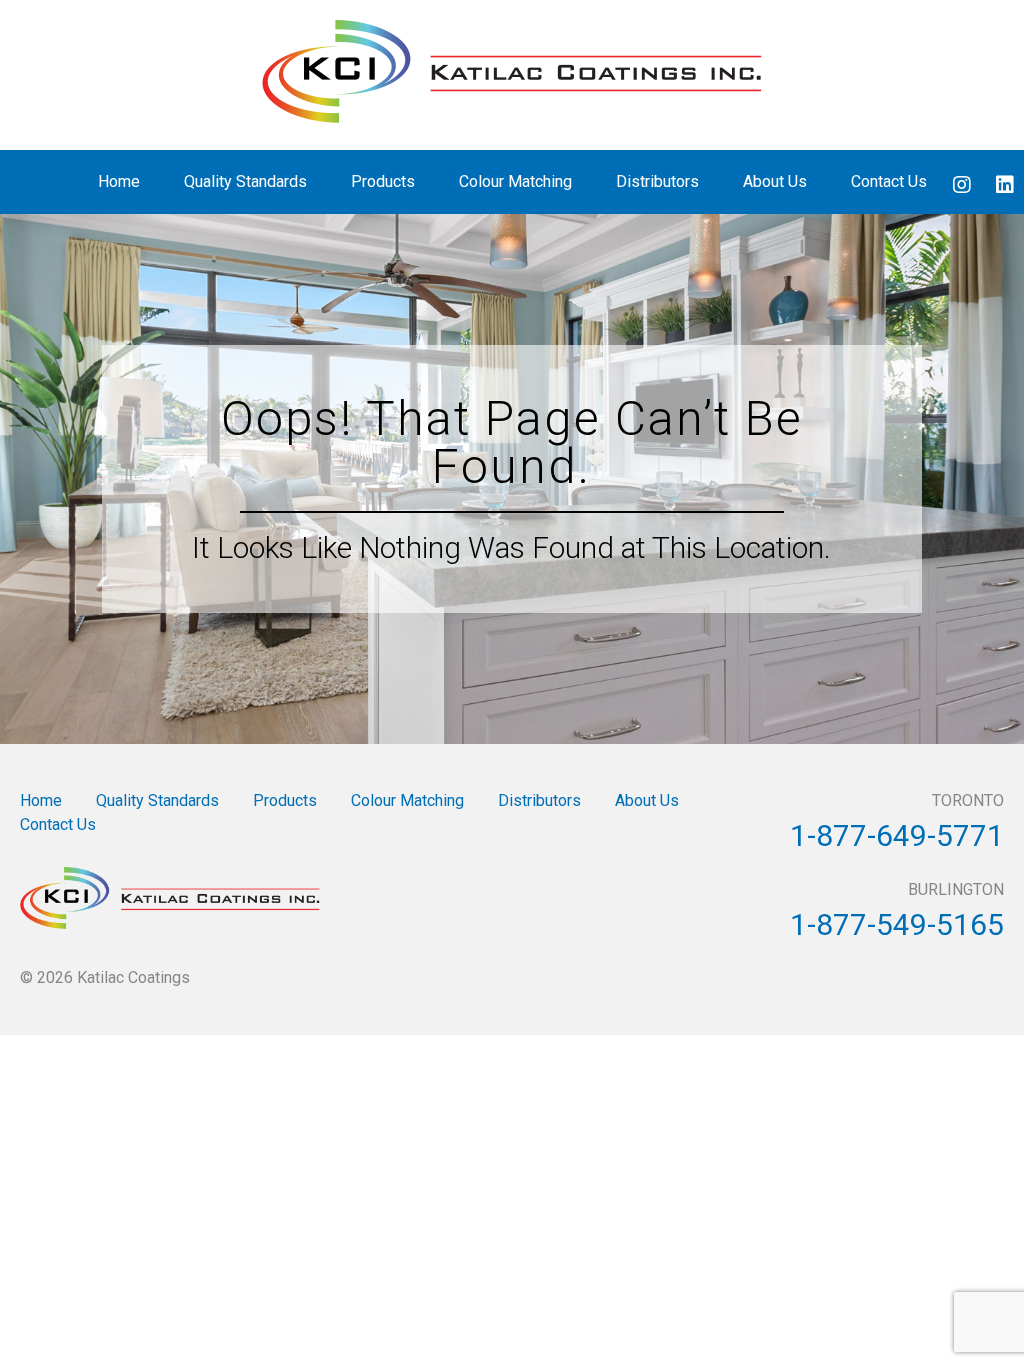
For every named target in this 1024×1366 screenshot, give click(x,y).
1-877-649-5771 (897, 835)
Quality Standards (245, 181)
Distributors (657, 181)
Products (383, 181)
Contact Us (889, 181)
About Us (775, 181)
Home (119, 181)
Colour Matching (515, 181)
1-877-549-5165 (897, 924)
